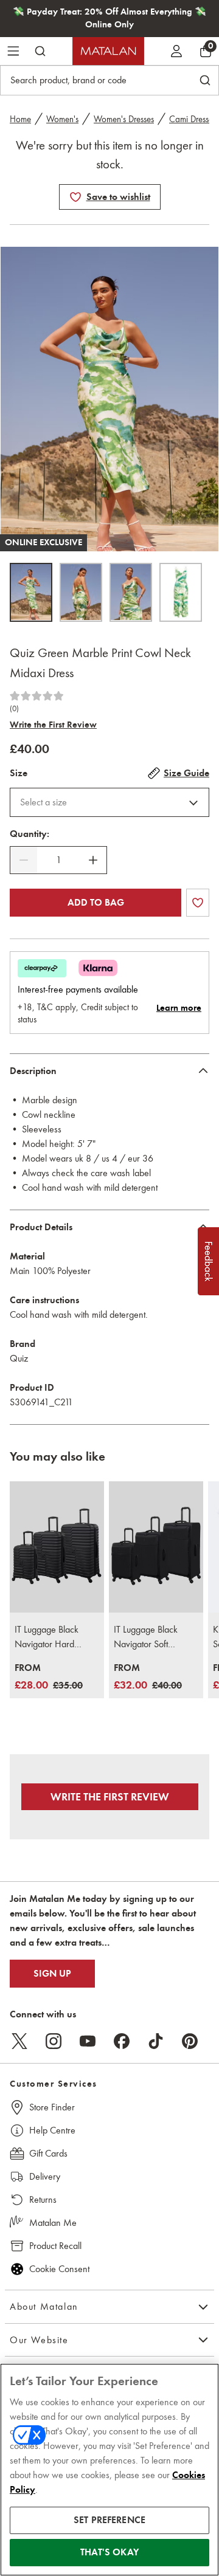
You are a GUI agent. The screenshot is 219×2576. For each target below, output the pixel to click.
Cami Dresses (193, 119)
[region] (109, 2470)
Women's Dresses (124, 119)
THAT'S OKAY (109, 2552)
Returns (43, 2199)
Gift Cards (48, 2153)
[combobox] (109, 802)
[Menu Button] (13, 51)
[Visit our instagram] (54, 2041)
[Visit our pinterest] (190, 2041)
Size (19, 773)
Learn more (179, 1008)
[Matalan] (108, 51)
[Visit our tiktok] (156, 2041)
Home (20, 119)
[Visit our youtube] (88, 2041)
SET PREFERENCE (109, 2520)
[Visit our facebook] (122, 2041)
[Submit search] (40, 51)
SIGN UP (52, 1974)
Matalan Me (53, 2223)
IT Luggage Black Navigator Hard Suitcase (47, 1638)
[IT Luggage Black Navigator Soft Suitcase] (156, 1547)
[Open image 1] (31, 592)
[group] (49, 1677)
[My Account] (176, 51)
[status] (58, 860)
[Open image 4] (181, 592)
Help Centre (52, 2130)
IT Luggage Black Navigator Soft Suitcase (146, 1638)
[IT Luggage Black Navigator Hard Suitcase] (57, 1547)
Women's (62, 119)
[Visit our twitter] (19, 2041)
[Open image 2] (81, 592)
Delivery (45, 2176)
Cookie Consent (59, 2269)
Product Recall (55, 2246)
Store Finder (52, 2107)
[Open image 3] (131, 592)
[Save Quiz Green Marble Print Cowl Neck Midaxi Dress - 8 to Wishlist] (75, 197)
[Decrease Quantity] (24, 860)
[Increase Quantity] (93, 860)
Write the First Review (53, 725)
